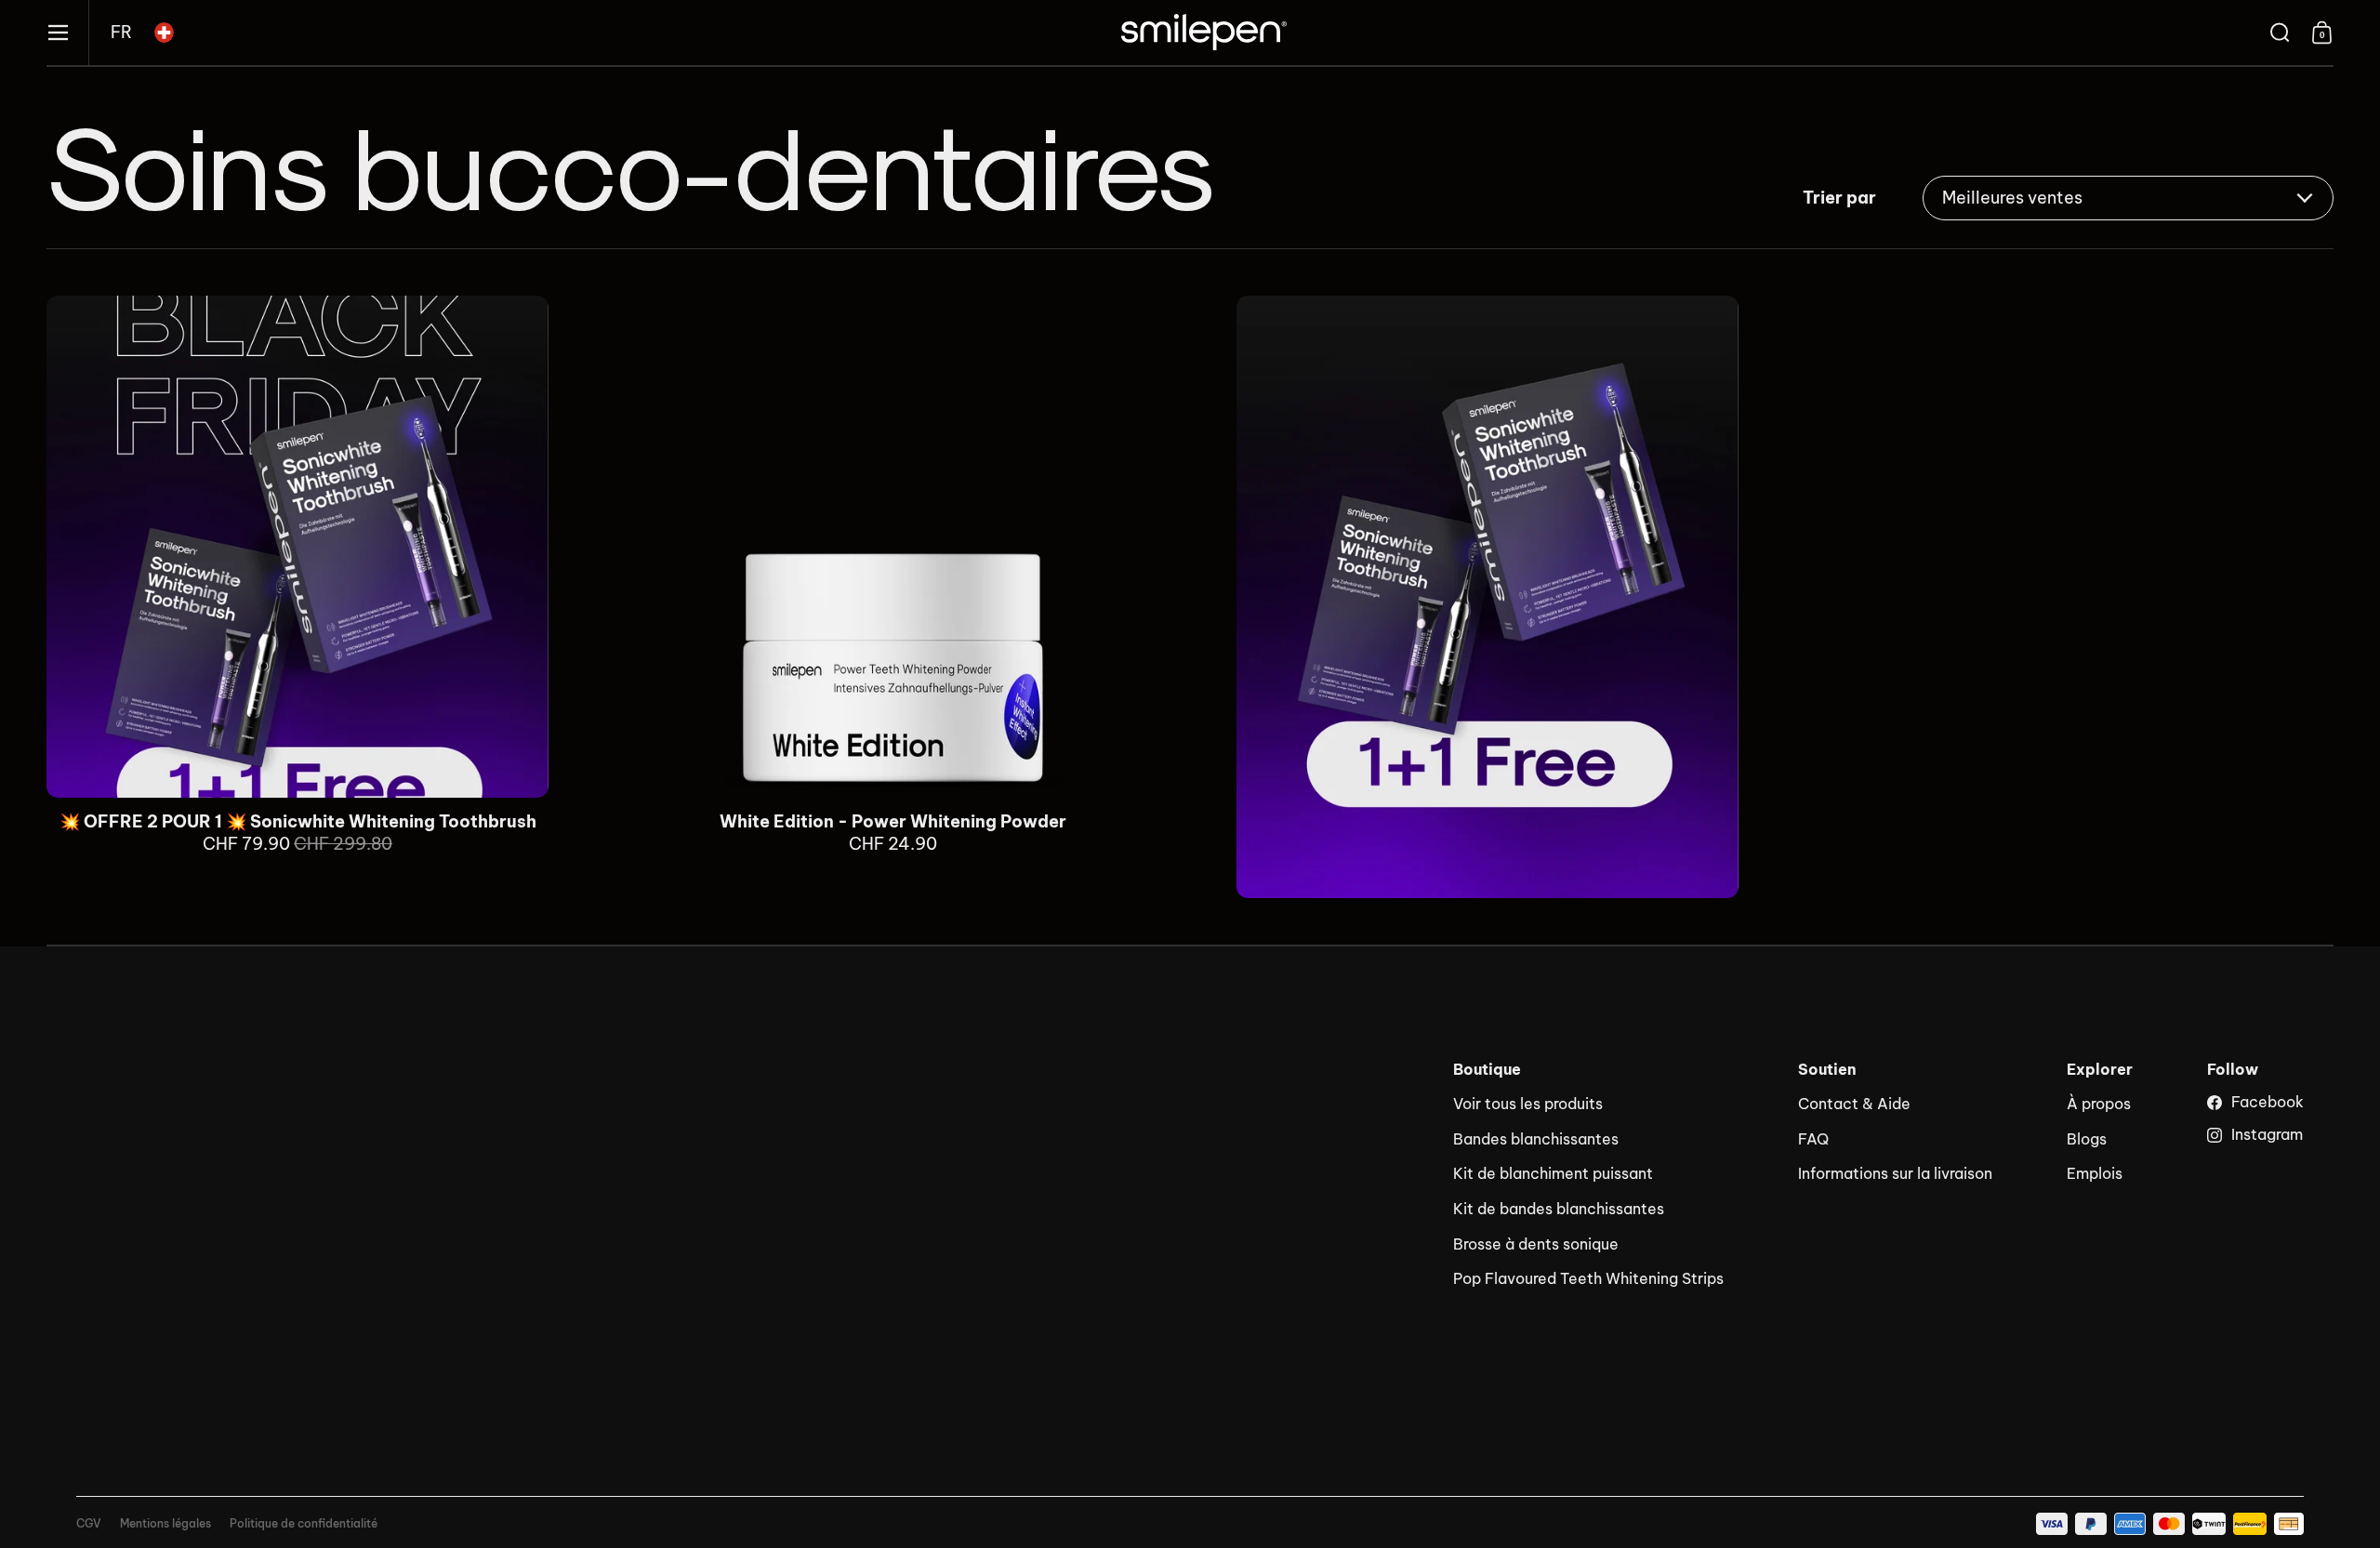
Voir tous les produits (1528, 1104)
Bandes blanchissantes (1536, 1139)
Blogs (2087, 1139)
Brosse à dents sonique (1536, 1244)
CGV (89, 1524)
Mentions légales (165, 1524)
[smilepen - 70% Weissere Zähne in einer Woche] (1204, 33)
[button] (121, 33)
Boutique (1487, 1070)
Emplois (2095, 1173)
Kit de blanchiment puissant (1553, 1173)
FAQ (1813, 1139)
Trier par (1839, 198)
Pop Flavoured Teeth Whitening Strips (1588, 1278)
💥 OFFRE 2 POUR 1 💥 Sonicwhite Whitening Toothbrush (297, 597)
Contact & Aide (1854, 1104)
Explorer (2100, 1070)
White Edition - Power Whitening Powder (892, 597)
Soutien (1827, 1070)
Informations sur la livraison (1895, 1173)
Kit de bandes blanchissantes (1559, 1209)
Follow (2233, 1070)
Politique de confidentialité (304, 1524)
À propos (2099, 1104)
